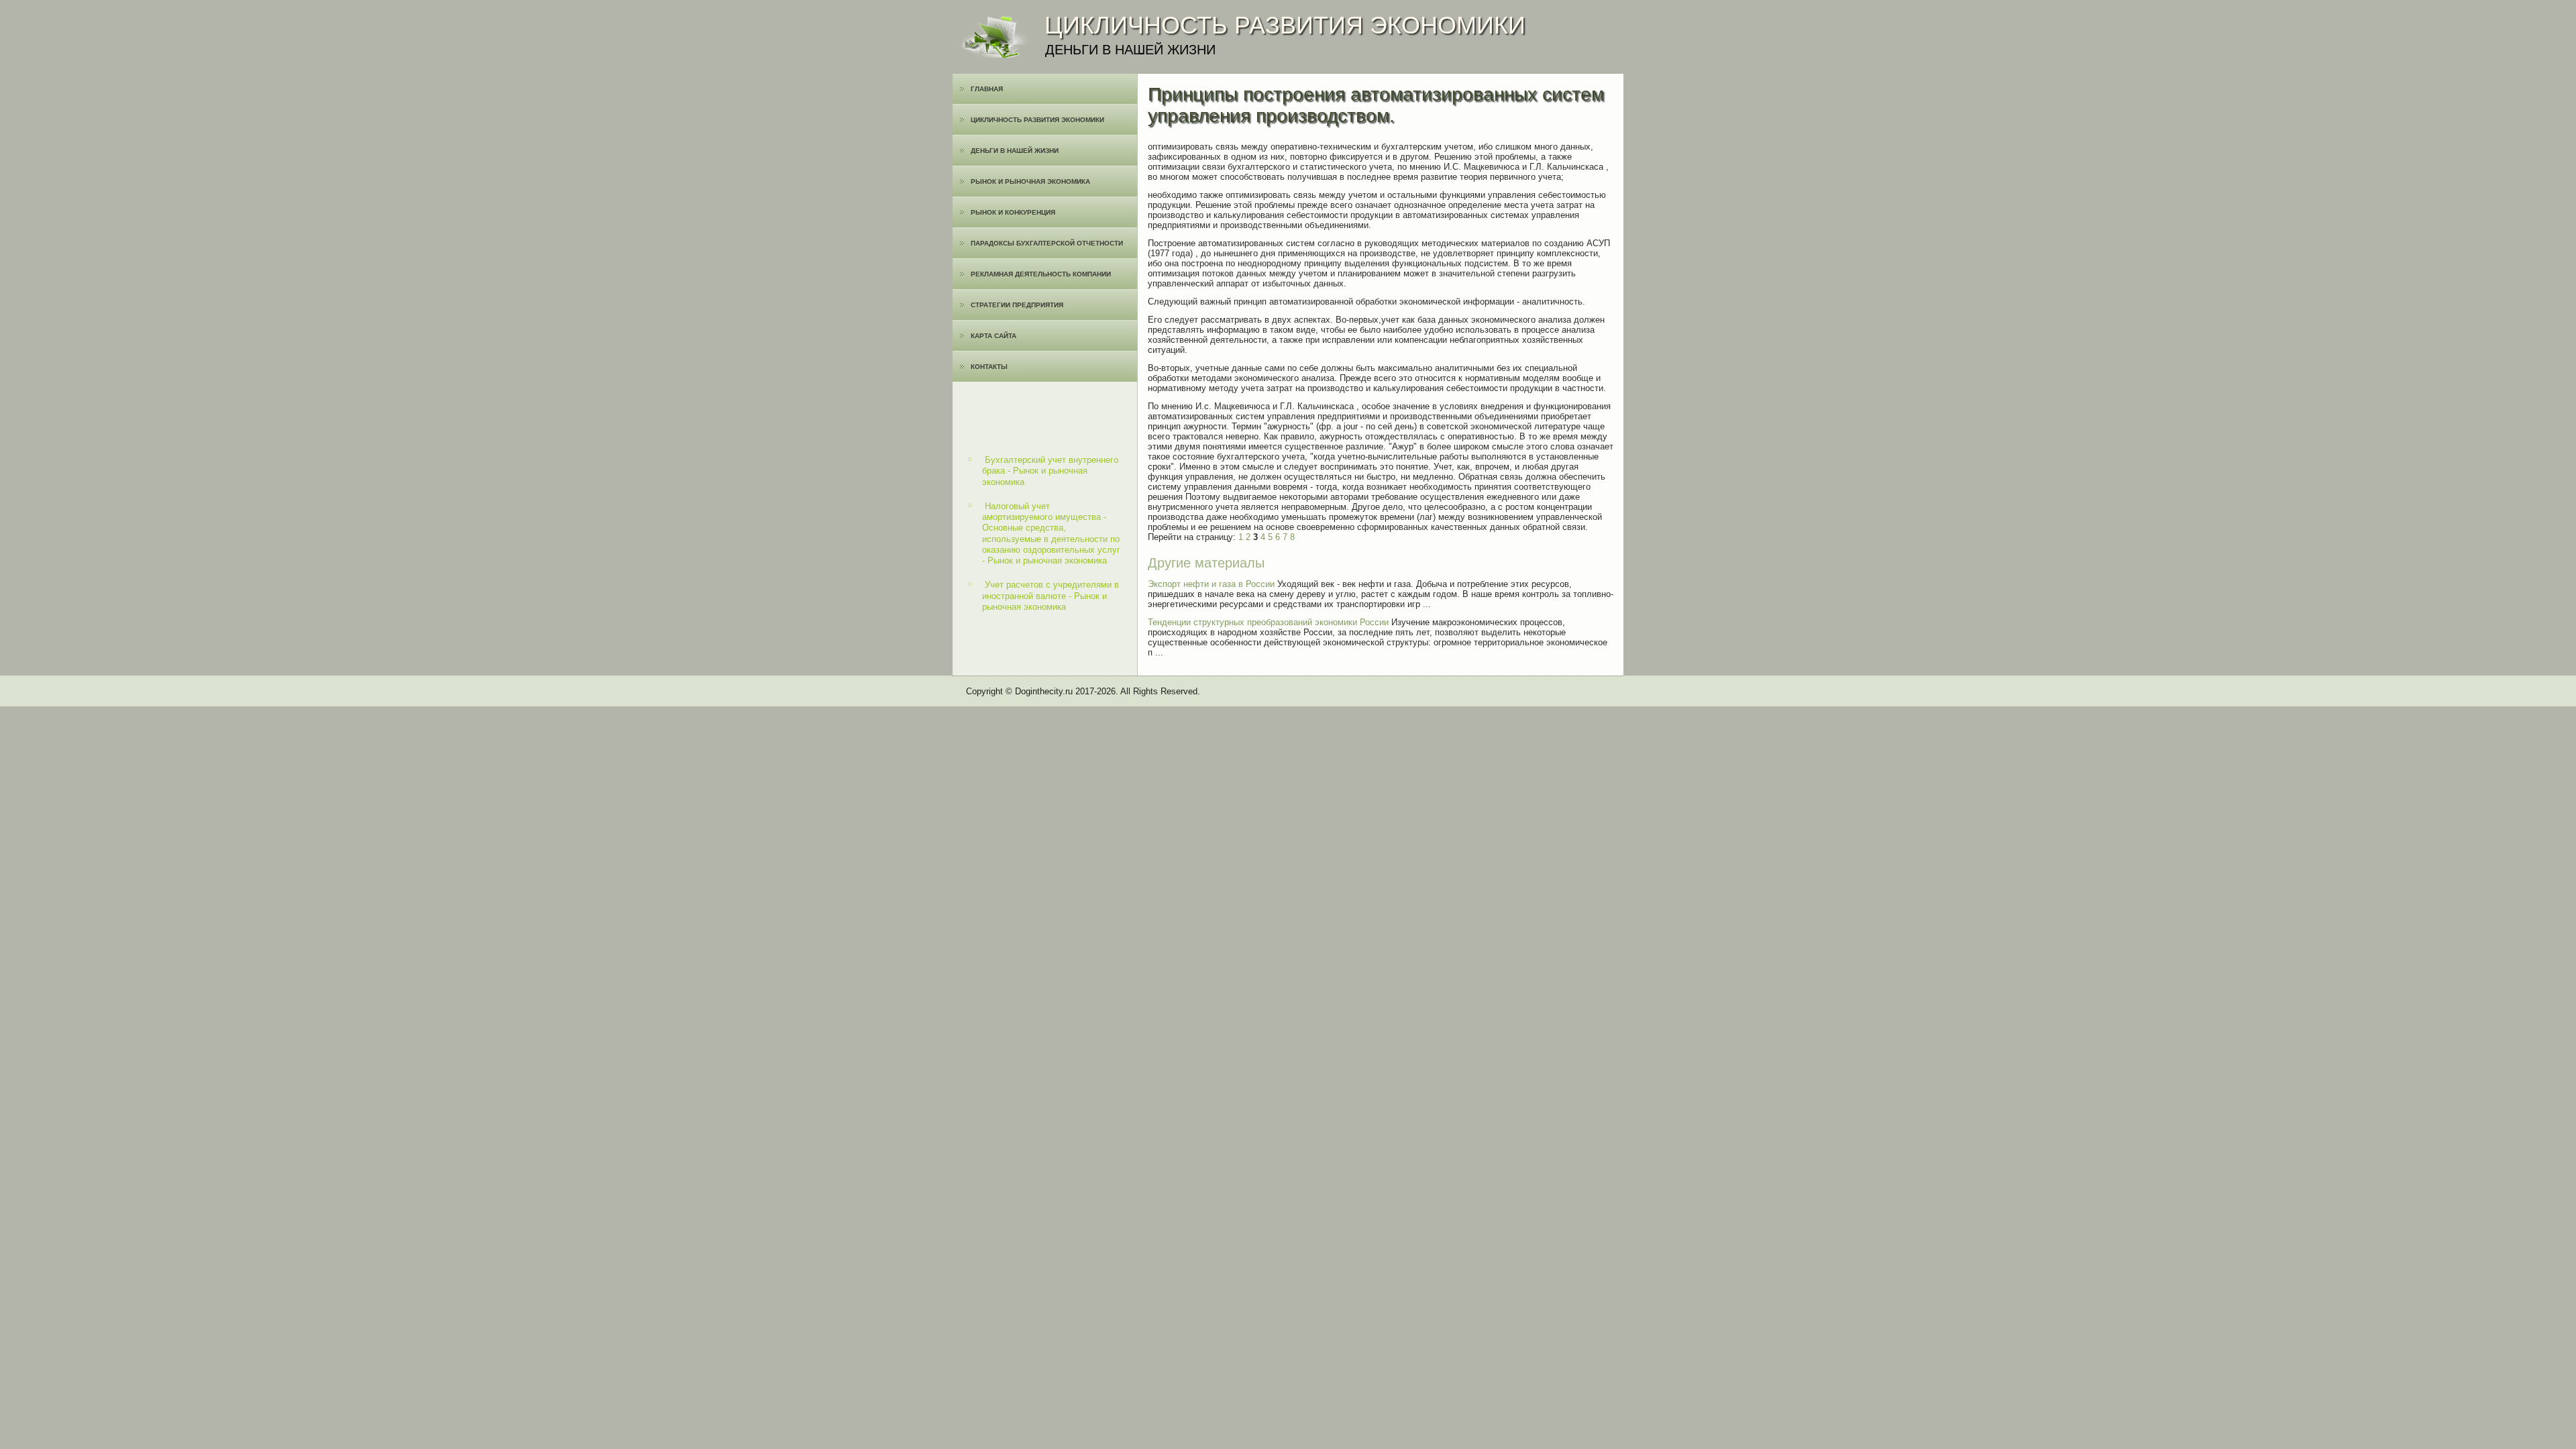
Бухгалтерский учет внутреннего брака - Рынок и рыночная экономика (1050, 471)
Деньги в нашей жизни (1015, 151)
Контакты (989, 367)
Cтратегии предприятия (1017, 305)
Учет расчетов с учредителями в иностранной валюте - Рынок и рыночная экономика (1051, 596)
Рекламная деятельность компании (1041, 274)
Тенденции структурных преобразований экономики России (1268, 622)
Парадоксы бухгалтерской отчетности (1047, 243)
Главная (987, 89)
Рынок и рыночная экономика (1030, 181)
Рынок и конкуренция (1013, 212)
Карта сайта (994, 336)
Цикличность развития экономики (1037, 120)
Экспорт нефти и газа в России (1211, 584)
